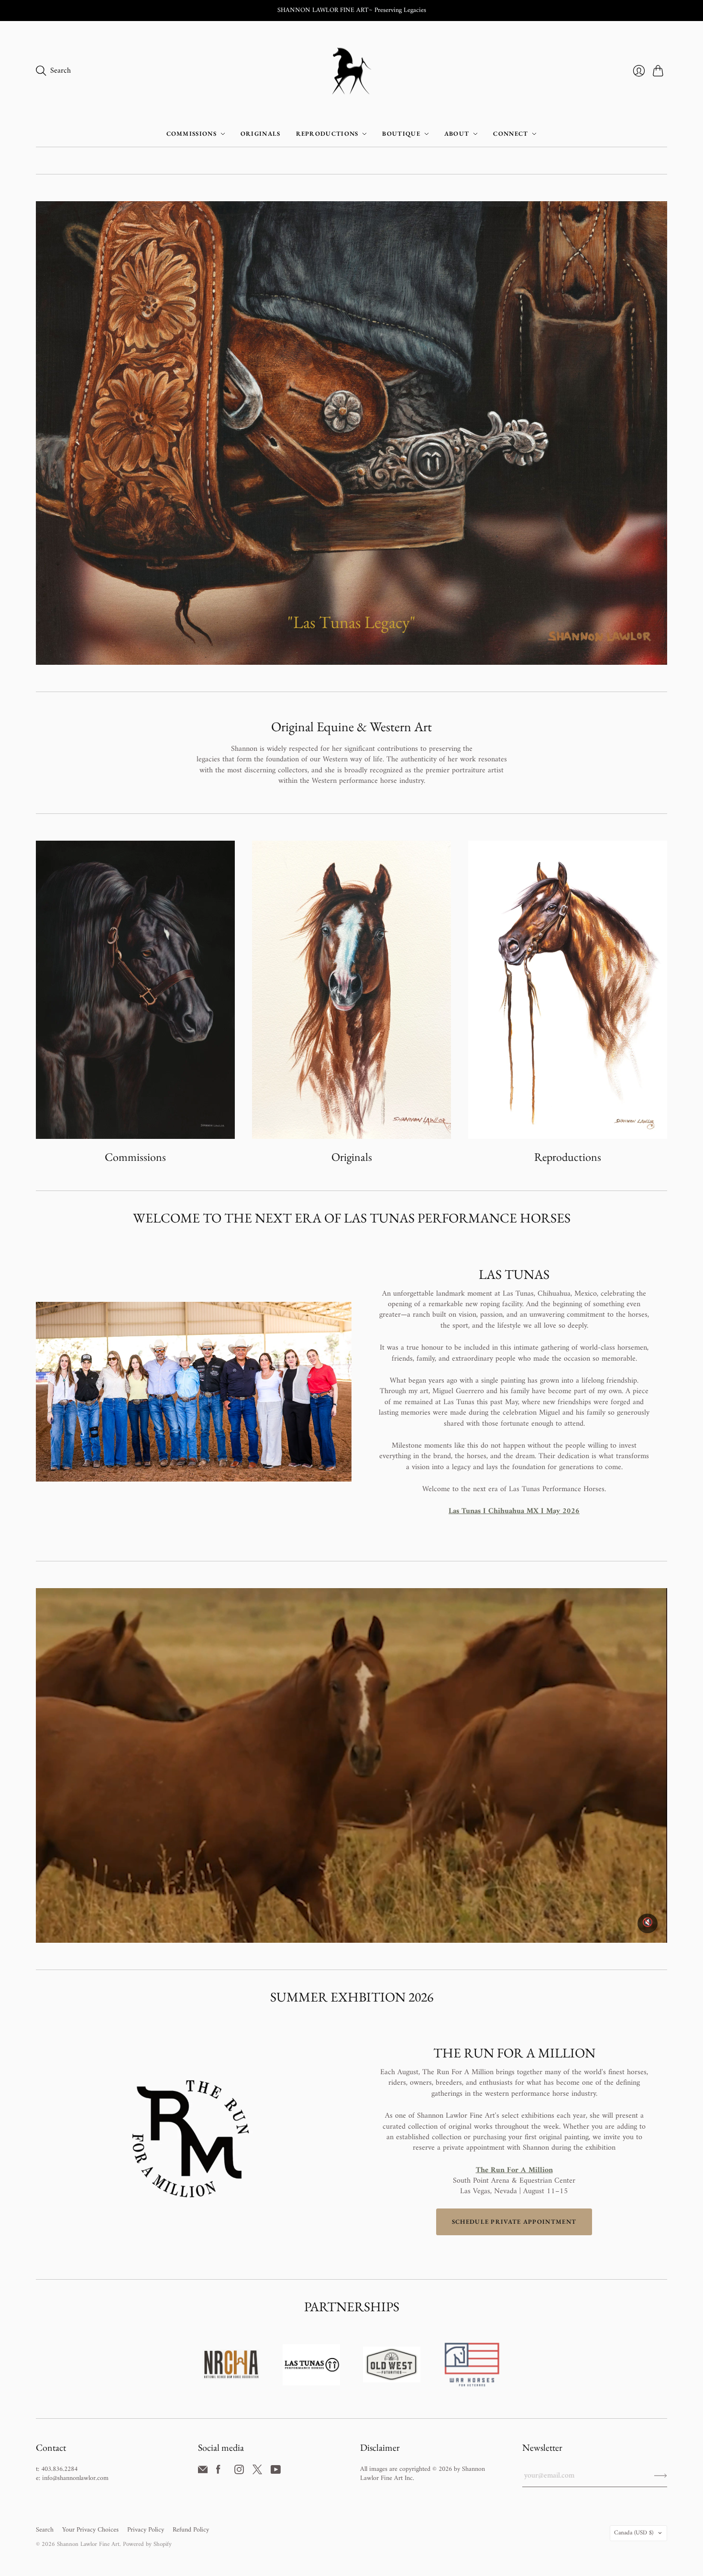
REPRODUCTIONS (327, 134)
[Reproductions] (568, 990)
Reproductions (568, 1157)
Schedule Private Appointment (514, 2222)
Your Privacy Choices (90, 2530)
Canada (634, 2533)
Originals (352, 1157)
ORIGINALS (261, 134)
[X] (257, 2472)
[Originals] (351, 990)
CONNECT (511, 134)
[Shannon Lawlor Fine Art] (352, 71)
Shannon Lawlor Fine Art (88, 2544)
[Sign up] (661, 2476)
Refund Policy (191, 2530)
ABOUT (457, 134)
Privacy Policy (146, 2530)
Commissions (135, 1157)
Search (45, 2530)
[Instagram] (239, 2472)
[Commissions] (135, 990)
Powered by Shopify (147, 2544)
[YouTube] (276, 2472)
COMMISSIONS (192, 134)
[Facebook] (218, 2472)
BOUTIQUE (401, 134)
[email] (203, 2472)
